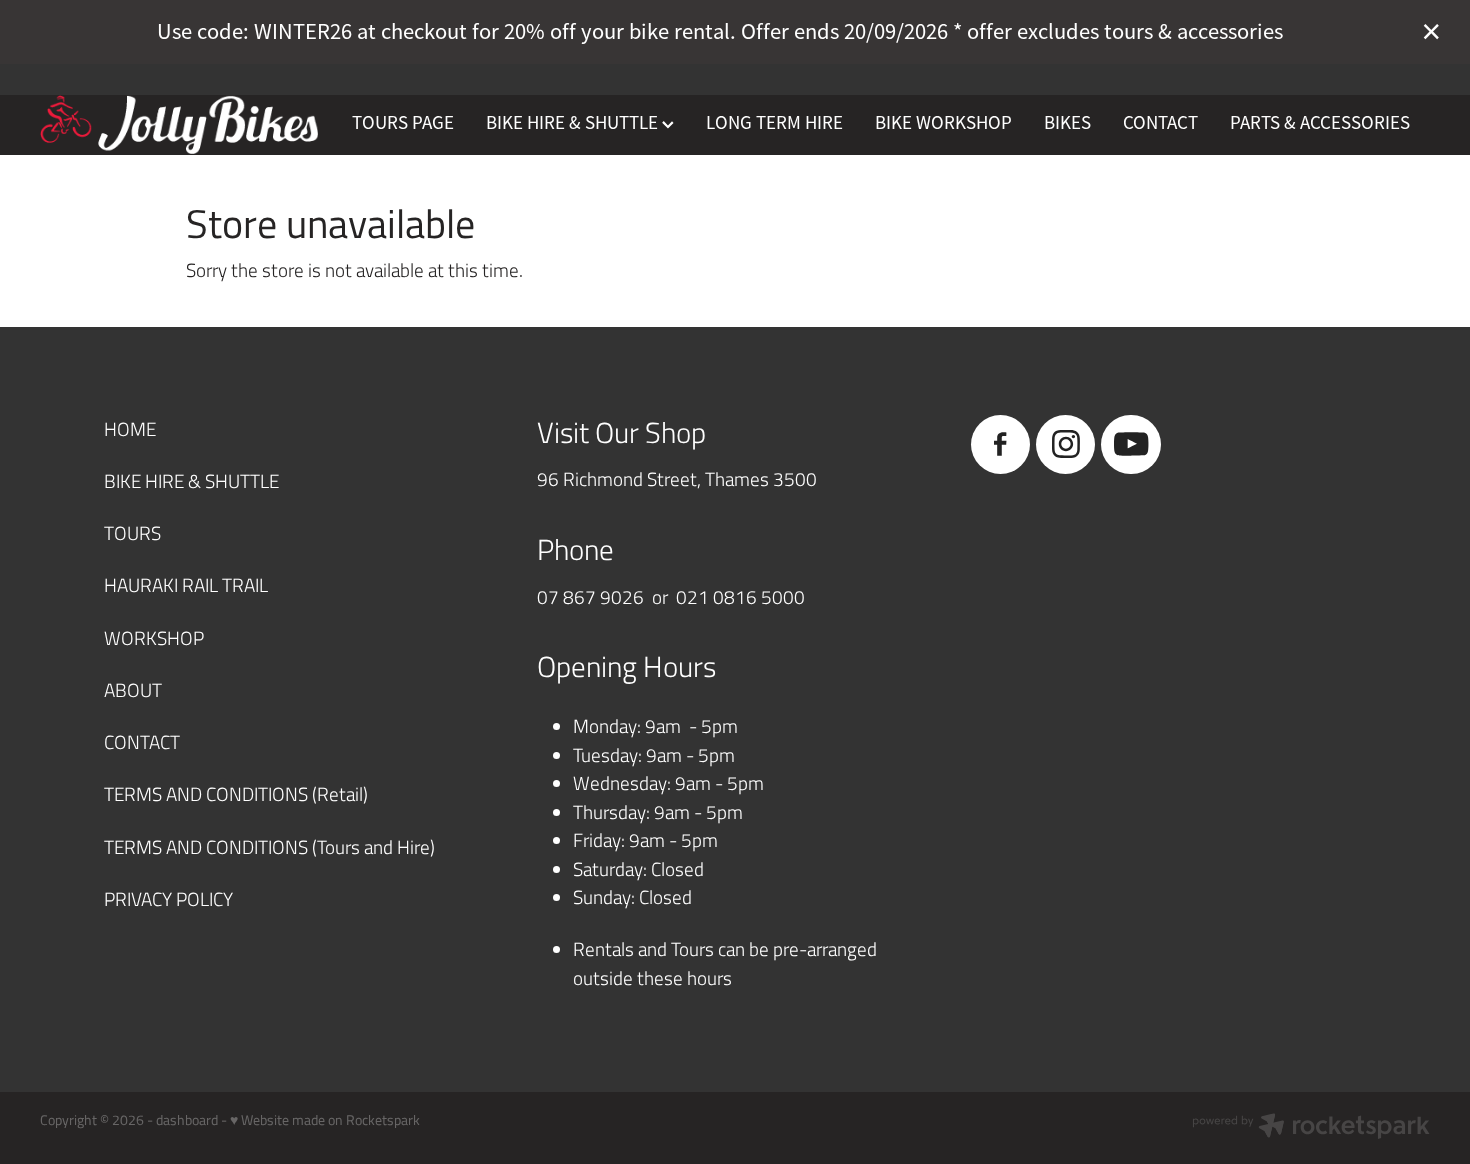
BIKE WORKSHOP (943, 123)
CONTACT (1160, 123)
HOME (130, 428)
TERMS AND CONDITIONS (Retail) (236, 793)
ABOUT (133, 689)
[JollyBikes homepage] (179, 125)
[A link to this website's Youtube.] (1130, 444)
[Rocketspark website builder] (1311, 1128)
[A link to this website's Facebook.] (1000, 444)
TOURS (132, 532)
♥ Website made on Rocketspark (325, 1119)
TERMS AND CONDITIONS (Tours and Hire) (269, 846)
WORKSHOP (154, 637)
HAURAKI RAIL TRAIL (186, 584)
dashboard (187, 1119)
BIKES (1067, 123)
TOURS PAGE (403, 123)
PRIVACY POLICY (168, 898)
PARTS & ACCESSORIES (1320, 123)
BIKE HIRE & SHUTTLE (574, 123)
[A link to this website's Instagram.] (1065, 444)
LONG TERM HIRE (774, 123)
